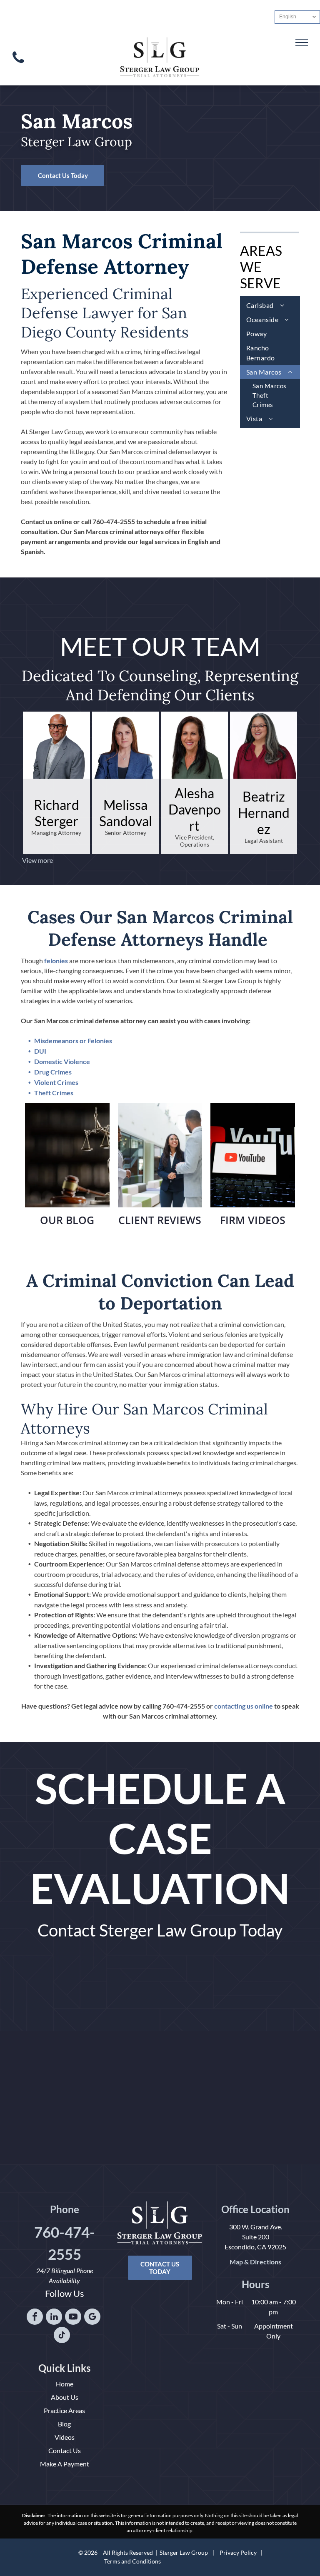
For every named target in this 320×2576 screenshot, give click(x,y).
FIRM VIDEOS (253, 1220)
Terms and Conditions (132, 2561)
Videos (65, 2437)
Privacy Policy (238, 2552)
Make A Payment (65, 2464)
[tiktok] (62, 2336)
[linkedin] (54, 2318)
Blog (64, 2424)
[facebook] (35, 2318)
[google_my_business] (92, 2318)
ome (67, 2384)
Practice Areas (64, 2410)
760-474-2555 (114, 521)
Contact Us (65, 2450)
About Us (65, 2397)
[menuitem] (270, 305)
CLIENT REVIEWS (160, 1220)
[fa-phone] (18, 65)
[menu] (302, 42)
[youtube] (73, 2318)
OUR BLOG (67, 1220)
